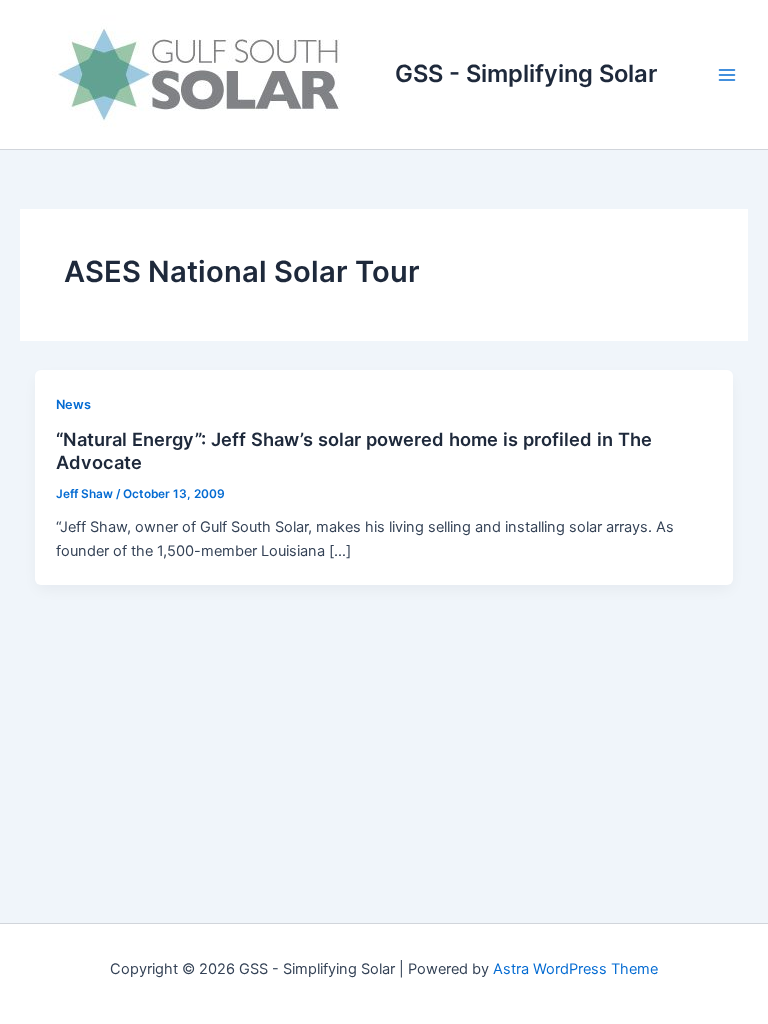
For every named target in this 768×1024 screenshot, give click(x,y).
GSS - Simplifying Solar (526, 73)
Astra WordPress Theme (575, 969)
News (73, 404)
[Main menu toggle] (727, 75)
